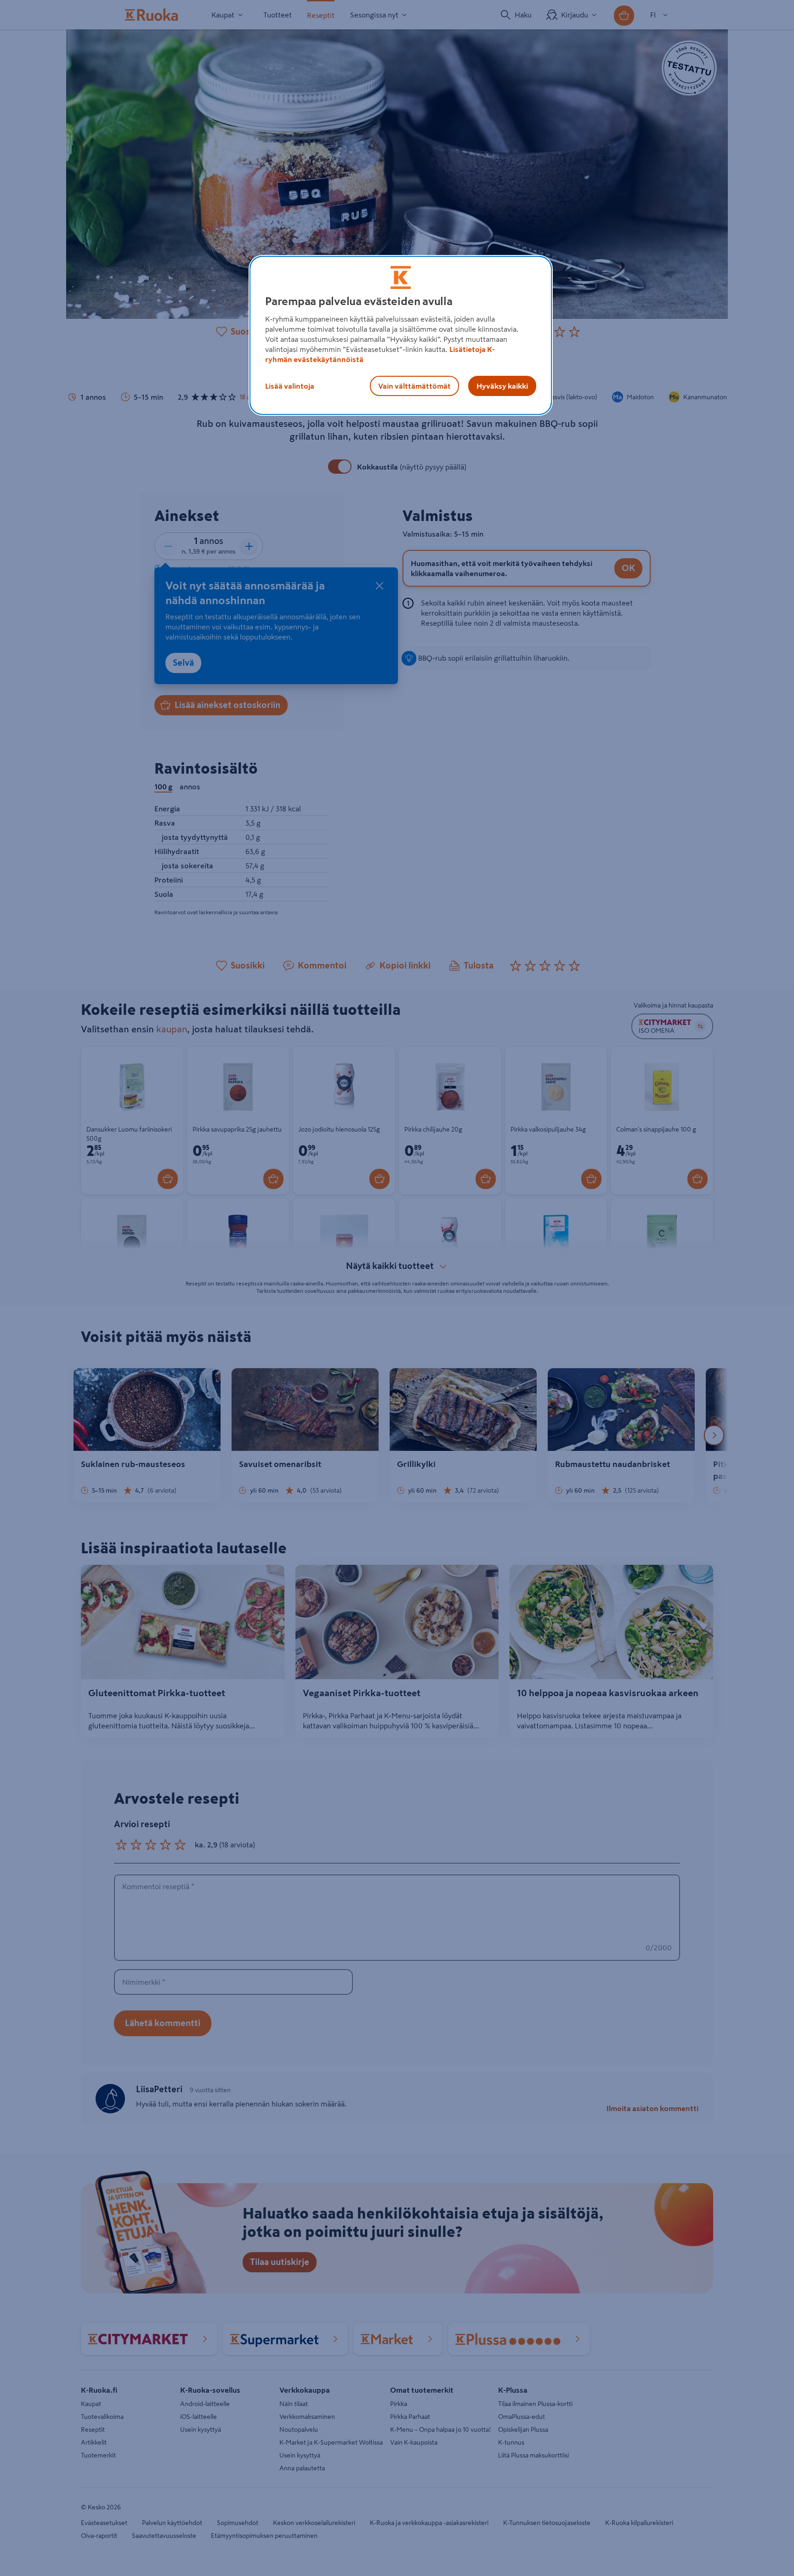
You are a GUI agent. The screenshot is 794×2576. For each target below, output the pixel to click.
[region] (401, 335)
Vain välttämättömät (414, 386)
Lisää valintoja (290, 386)
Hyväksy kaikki (502, 386)
